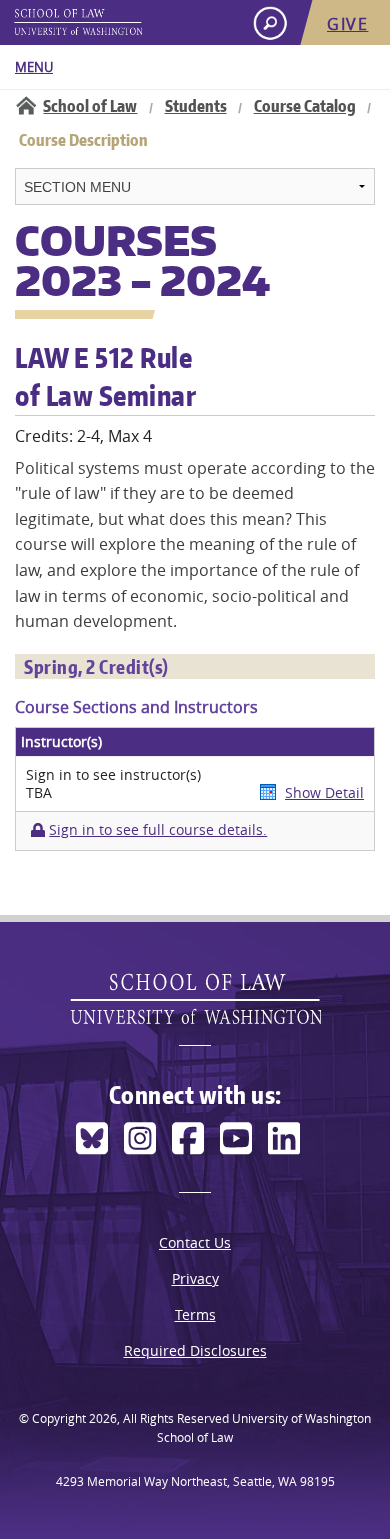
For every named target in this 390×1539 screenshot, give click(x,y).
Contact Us (195, 1242)
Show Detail (324, 792)
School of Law (90, 106)
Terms (195, 1314)
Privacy (195, 1278)
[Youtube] (236, 1138)
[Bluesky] (92, 1138)
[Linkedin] (284, 1138)
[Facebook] (188, 1138)
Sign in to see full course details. (158, 830)
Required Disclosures (195, 1350)
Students (196, 106)
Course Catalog (305, 106)
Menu (34, 67)
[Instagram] (140, 1138)
